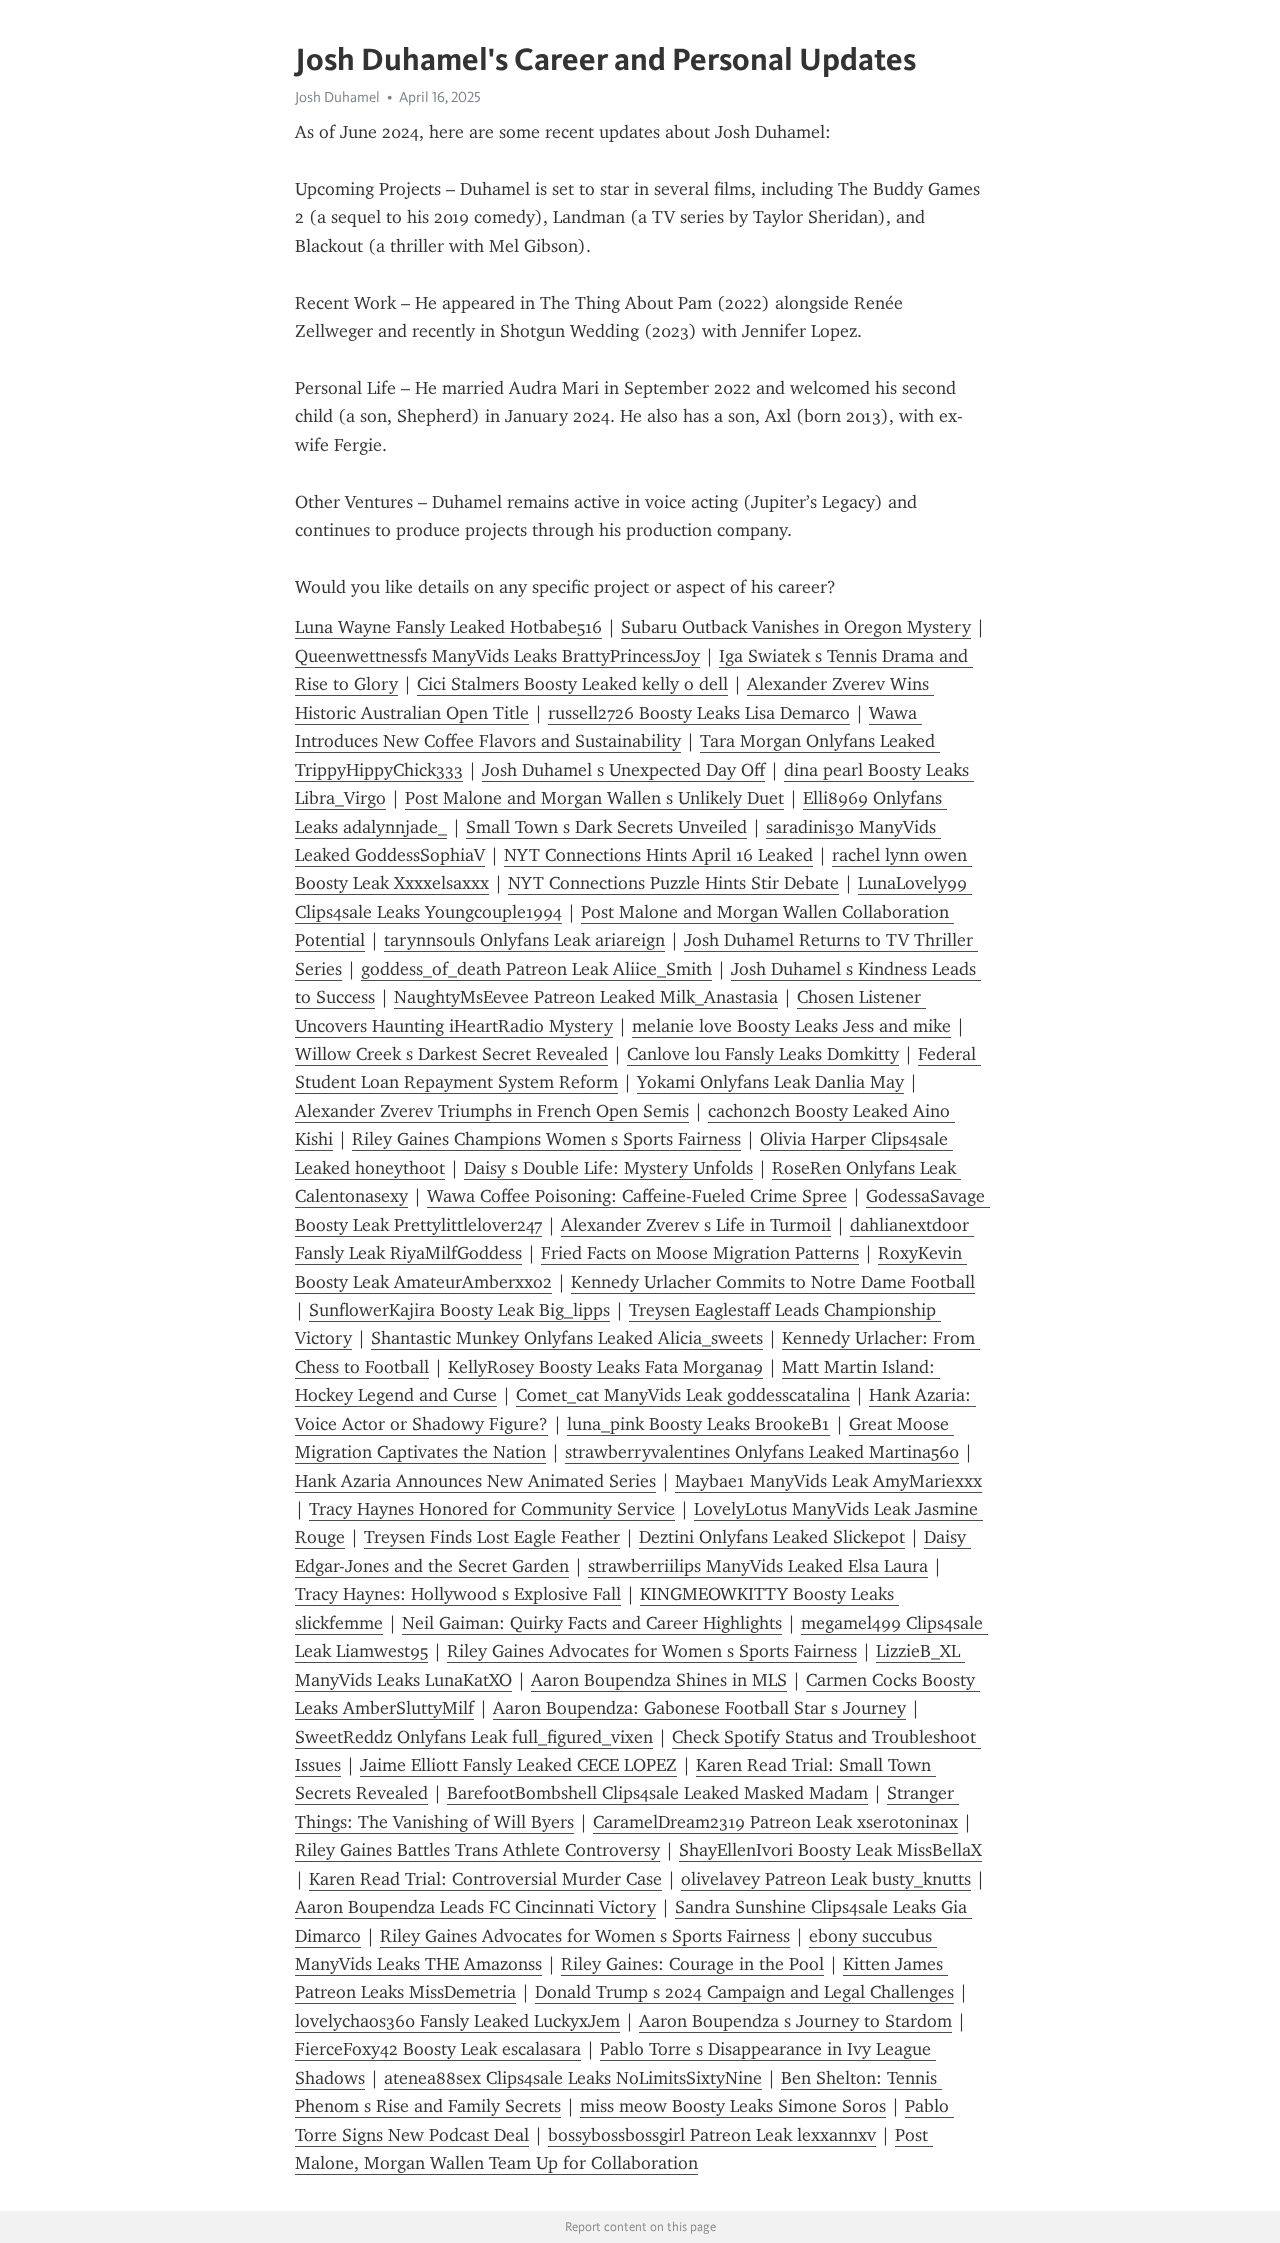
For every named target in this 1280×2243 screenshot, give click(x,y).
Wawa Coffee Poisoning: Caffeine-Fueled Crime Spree (637, 1196)
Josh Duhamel (337, 97)
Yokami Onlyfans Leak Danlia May (770, 1082)
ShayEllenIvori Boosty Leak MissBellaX (830, 1850)
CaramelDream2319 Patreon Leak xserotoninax (775, 1822)
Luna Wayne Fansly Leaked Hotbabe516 (448, 627)
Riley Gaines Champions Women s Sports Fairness (546, 1139)
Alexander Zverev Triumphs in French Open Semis (492, 1111)
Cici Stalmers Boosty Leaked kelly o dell (572, 684)
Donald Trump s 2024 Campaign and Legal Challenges (744, 1992)
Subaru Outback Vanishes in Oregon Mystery (796, 627)
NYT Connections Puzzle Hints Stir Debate (673, 883)
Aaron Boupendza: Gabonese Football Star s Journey (699, 1708)
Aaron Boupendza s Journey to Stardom (795, 2021)
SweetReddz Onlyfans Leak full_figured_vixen (474, 1737)
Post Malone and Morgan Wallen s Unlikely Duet (594, 798)
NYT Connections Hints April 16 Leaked (658, 855)
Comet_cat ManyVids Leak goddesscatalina (683, 1395)
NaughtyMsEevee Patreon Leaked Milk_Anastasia (586, 997)
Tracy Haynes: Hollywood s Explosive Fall (458, 1594)
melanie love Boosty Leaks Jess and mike (791, 1026)
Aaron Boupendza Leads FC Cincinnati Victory (475, 1907)
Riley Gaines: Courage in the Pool (692, 1964)
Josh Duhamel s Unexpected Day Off (623, 770)
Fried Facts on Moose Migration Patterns (700, 1253)
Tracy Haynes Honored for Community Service (492, 1509)
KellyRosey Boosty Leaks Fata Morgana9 (605, 1367)
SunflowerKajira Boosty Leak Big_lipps (459, 1310)
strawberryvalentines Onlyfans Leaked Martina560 (762, 1452)
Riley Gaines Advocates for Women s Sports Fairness (652, 1651)
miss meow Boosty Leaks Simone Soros (733, 2106)
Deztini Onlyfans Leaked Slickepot (772, 1537)
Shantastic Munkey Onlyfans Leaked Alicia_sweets (567, 1338)
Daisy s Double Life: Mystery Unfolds (608, 1168)
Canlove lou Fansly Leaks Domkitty (763, 1054)
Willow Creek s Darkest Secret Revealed (451, 1054)
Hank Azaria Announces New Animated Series (475, 1481)
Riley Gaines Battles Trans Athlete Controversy (477, 1850)
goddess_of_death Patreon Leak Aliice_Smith (536, 969)
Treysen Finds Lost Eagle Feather (492, 1537)
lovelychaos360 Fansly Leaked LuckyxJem (457, 2021)
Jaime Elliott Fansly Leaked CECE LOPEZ (518, 1765)
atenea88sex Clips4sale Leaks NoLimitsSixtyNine (573, 2078)
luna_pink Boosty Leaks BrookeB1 (698, 1424)
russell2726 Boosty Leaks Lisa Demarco (699, 713)
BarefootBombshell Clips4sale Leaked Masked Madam (657, 1793)
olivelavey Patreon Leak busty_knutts (826, 1879)
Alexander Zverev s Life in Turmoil (696, 1225)
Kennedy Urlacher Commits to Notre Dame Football (773, 1282)
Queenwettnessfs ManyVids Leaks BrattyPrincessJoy (497, 656)
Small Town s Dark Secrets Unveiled (606, 827)
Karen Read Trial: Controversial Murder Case (485, 1879)
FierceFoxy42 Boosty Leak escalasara (438, 2049)
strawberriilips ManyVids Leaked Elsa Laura (758, 1566)
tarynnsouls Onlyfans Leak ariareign (524, 940)
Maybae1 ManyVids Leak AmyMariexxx (828, 1481)
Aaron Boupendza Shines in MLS (659, 1680)
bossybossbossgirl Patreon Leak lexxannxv (712, 2135)
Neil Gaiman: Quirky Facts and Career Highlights (592, 1623)
